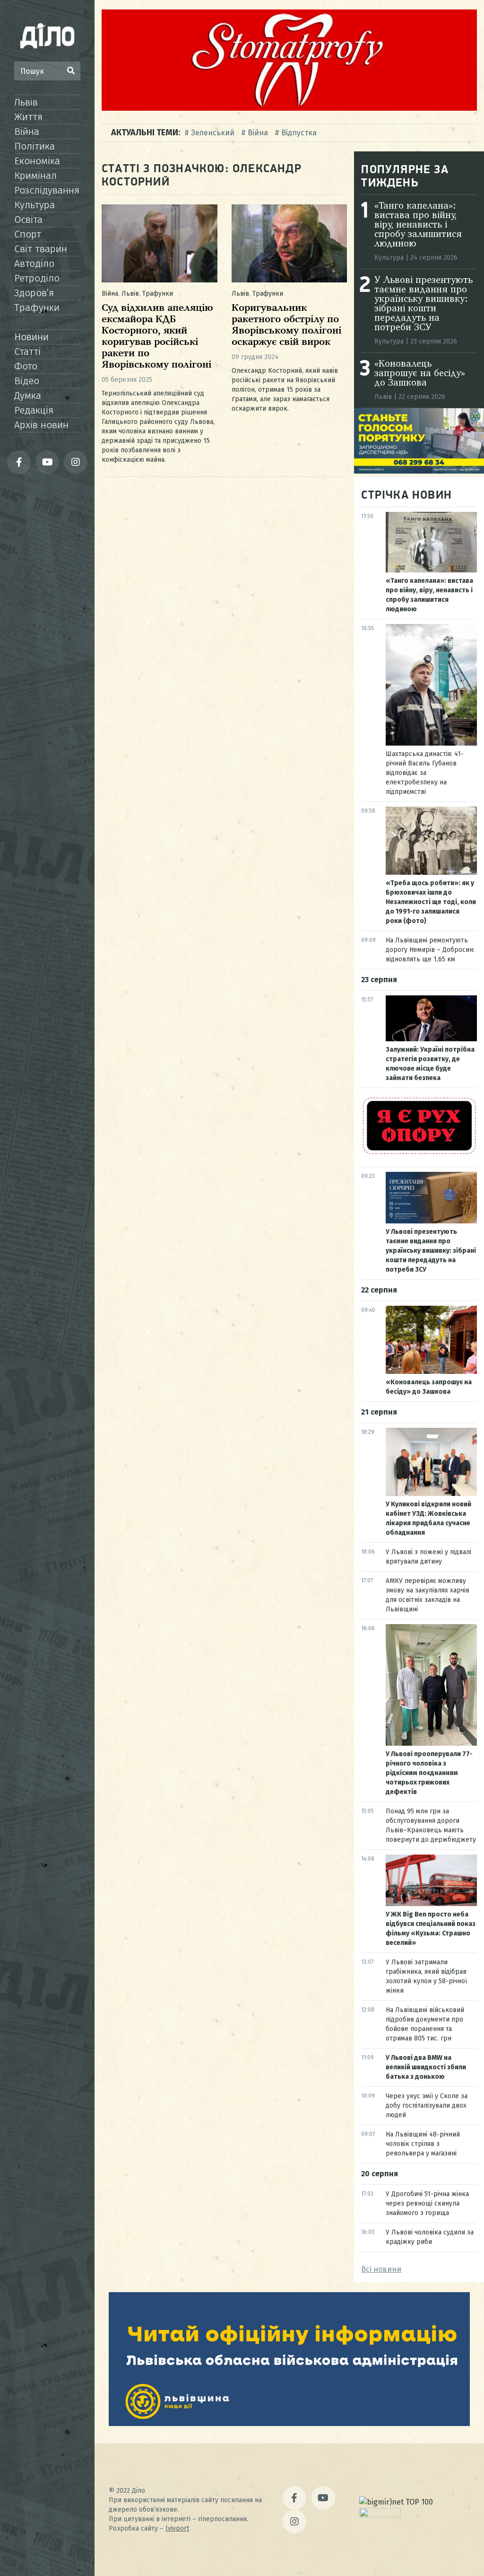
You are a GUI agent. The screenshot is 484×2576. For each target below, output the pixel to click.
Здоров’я (34, 293)
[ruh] (419, 1153)
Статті (27, 352)
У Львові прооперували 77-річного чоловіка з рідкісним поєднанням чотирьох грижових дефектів (429, 1773)
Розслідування (47, 190)
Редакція (34, 410)
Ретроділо (37, 278)
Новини (31, 337)
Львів (26, 102)
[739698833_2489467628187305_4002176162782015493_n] (289, 108)
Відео (27, 381)
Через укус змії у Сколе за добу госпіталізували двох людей (427, 2106)
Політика (35, 146)
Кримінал (35, 176)
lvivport (177, 2528)
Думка (28, 396)
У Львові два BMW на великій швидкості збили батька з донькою (426, 2067)
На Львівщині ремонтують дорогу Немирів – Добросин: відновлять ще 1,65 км (430, 950)
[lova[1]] (289, 2423)
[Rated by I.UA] (380, 2515)
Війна (27, 132)
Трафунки (37, 308)
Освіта (28, 220)
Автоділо (34, 264)
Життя (28, 117)
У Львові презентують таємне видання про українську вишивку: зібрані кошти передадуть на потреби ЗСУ (423, 304)
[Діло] (47, 35)
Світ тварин (41, 249)
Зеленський (213, 133)
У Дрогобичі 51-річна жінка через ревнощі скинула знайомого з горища (427, 2203)
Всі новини (381, 2269)
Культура (35, 205)
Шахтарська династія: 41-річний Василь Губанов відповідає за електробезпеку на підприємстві (425, 773)
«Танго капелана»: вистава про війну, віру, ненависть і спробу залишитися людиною (418, 225)
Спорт (28, 234)
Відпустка (299, 133)
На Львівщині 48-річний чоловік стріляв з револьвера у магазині (423, 2144)
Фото (26, 366)
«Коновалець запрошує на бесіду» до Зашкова (420, 374)
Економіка (37, 161)
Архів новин (41, 425)
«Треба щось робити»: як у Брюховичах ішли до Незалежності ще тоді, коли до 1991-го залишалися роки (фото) (431, 902)
